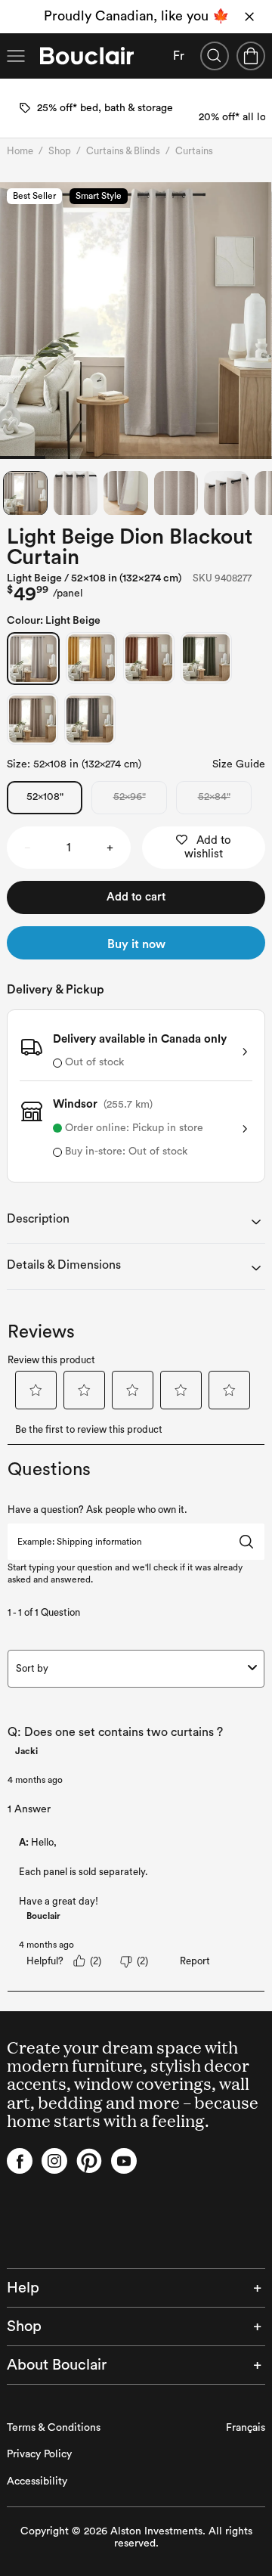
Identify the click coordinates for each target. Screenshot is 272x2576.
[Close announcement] (249, 17)
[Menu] (16, 56)
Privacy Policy (39, 2454)
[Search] (215, 56)
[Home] (87, 56)
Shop (60, 151)
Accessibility (37, 2481)
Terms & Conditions (54, 2428)
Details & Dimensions (64, 1265)
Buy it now (136, 944)
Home (20, 151)
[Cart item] (251, 56)
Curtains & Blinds (123, 151)
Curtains (194, 151)
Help (23, 2288)
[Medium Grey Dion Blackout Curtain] (90, 719)
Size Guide (239, 765)
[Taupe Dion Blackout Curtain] (32, 719)
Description (38, 1219)
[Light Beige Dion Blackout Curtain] (33, 659)
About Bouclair (57, 2365)
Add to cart (136, 897)
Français (246, 2428)
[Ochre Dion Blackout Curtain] (91, 658)
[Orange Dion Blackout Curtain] (149, 658)
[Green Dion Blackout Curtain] (206, 658)
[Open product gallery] (136, 321)
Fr (179, 56)
